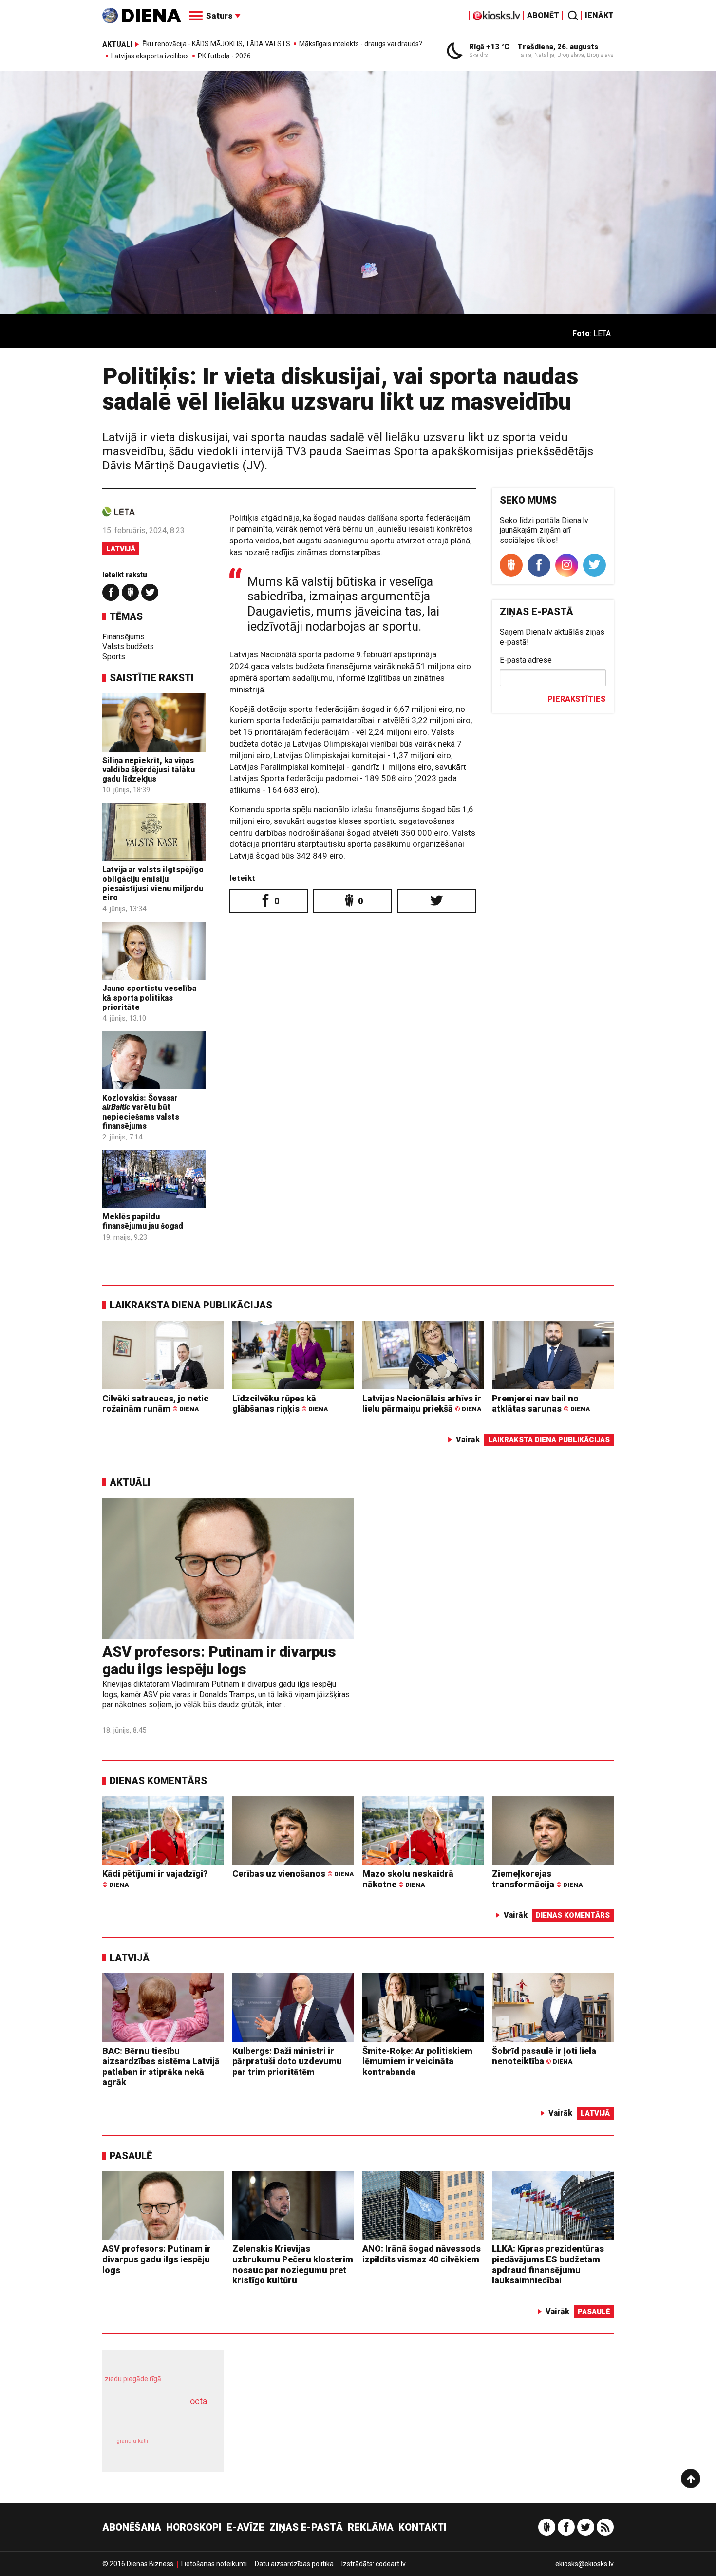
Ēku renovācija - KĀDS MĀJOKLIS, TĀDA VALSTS (216, 44)
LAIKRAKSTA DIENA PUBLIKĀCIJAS (191, 1305)
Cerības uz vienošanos (293, 1874)
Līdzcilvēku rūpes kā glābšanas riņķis (280, 1404)
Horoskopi (194, 2527)
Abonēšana (132, 2527)
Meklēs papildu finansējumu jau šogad (143, 1221)
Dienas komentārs (158, 1781)
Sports (114, 657)
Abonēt (543, 15)
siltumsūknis (187, 2448)
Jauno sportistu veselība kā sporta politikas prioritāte (149, 998)
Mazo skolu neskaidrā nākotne (408, 1879)
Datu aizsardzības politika (294, 2564)
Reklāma (371, 2527)
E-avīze (245, 2527)
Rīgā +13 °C (489, 47)
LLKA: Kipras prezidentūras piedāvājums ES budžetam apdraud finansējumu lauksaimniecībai (548, 2264)
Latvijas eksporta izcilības (150, 56)
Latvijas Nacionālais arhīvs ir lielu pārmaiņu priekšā (422, 1404)
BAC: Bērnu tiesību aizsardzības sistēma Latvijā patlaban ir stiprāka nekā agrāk (161, 2067)
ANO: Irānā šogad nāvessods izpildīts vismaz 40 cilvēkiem (422, 2254)
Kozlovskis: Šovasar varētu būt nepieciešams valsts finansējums (141, 1112)
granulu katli (132, 2441)
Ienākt (599, 15)
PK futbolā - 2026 (224, 56)
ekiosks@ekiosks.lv (584, 2564)
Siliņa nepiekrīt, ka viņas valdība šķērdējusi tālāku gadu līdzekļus (149, 770)
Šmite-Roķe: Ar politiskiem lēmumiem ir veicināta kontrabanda (417, 2061)
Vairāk (468, 1440)
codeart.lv (391, 2564)
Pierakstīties (576, 699)
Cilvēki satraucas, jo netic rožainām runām (155, 1404)
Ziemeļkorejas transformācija (537, 1879)
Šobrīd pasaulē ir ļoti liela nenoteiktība (544, 2056)
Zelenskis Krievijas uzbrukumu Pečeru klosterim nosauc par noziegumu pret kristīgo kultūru (293, 2264)
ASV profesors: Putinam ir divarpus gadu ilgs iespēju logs (219, 1660)
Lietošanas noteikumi (214, 2564)
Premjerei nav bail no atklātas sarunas (541, 1404)
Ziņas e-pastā (306, 2527)
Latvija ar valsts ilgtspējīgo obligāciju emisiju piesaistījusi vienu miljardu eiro (153, 884)
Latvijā (121, 549)
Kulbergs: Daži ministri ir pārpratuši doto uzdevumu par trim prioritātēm (287, 2061)
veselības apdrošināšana (154, 2418)
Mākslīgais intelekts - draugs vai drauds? (361, 44)
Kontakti (423, 2527)
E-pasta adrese (526, 660)
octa (198, 2401)
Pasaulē (131, 2156)
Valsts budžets (128, 646)
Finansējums (123, 637)
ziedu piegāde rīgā (133, 2379)
